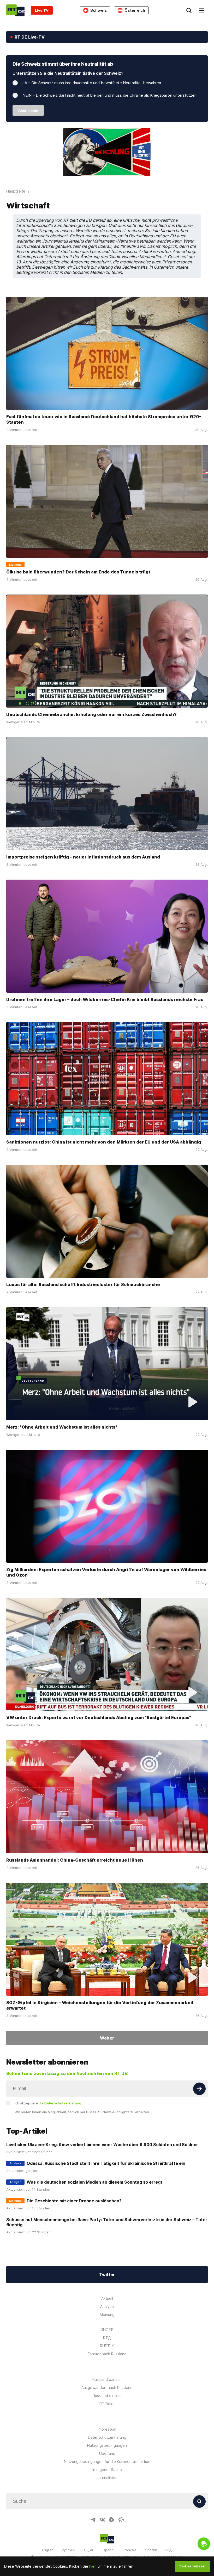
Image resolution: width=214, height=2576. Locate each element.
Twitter (107, 2275)
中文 (169, 2550)
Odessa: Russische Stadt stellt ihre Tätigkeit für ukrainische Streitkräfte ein (106, 2163)
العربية (88, 2550)
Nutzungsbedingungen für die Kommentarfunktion (107, 2461)
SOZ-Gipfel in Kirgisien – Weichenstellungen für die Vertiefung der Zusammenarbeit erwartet (100, 2005)
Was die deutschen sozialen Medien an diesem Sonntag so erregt (94, 2182)
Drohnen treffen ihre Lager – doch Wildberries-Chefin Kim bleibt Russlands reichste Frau (105, 999)
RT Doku (107, 2404)
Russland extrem (107, 2396)
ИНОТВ (107, 2330)
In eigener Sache (107, 2470)
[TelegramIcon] (93, 2520)
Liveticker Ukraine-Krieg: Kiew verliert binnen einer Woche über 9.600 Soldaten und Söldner (102, 2145)
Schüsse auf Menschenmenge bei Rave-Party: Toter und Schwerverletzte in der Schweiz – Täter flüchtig (107, 2222)
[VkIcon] (102, 2520)
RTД (107, 2338)
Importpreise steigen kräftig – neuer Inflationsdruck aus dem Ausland (83, 857)
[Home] (15, 10)
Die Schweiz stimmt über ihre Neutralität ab (63, 64)
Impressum (107, 2429)
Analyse (107, 2306)
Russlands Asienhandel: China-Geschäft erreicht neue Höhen (75, 1860)
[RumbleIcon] (112, 2520)
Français (130, 2550)
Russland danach (107, 2379)
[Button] (199, 2089)
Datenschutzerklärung (107, 2437)
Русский (69, 2550)
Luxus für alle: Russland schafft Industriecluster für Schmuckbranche (83, 1284)
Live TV (42, 10)
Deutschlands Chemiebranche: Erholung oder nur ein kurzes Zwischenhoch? (91, 714)
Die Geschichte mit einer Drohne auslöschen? (74, 2201)
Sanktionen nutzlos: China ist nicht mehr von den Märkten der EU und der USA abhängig (104, 1142)
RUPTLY (107, 2346)
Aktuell (107, 2298)
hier (92, 2566)
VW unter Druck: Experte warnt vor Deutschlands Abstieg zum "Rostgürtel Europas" (99, 1718)
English (48, 2550)
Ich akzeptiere (48, 2103)
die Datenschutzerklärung (60, 2103)
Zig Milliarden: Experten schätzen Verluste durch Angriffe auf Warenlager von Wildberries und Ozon (106, 1572)
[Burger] (201, 10)
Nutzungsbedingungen (107, 2445)
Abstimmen (28, 110)
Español (108, 2550)
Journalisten (107, 2478)
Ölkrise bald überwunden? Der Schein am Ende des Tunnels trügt (78, 572)
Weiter (107, 2038)
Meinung (107, 2315)
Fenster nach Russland (107, 2354)
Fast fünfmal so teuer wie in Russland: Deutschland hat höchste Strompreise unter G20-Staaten (104, 419)
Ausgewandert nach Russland (107, 2387)
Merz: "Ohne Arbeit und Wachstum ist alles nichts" (62, 1427)
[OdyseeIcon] (121, 2520)
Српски (151, 2550)
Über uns (107, 2453)
